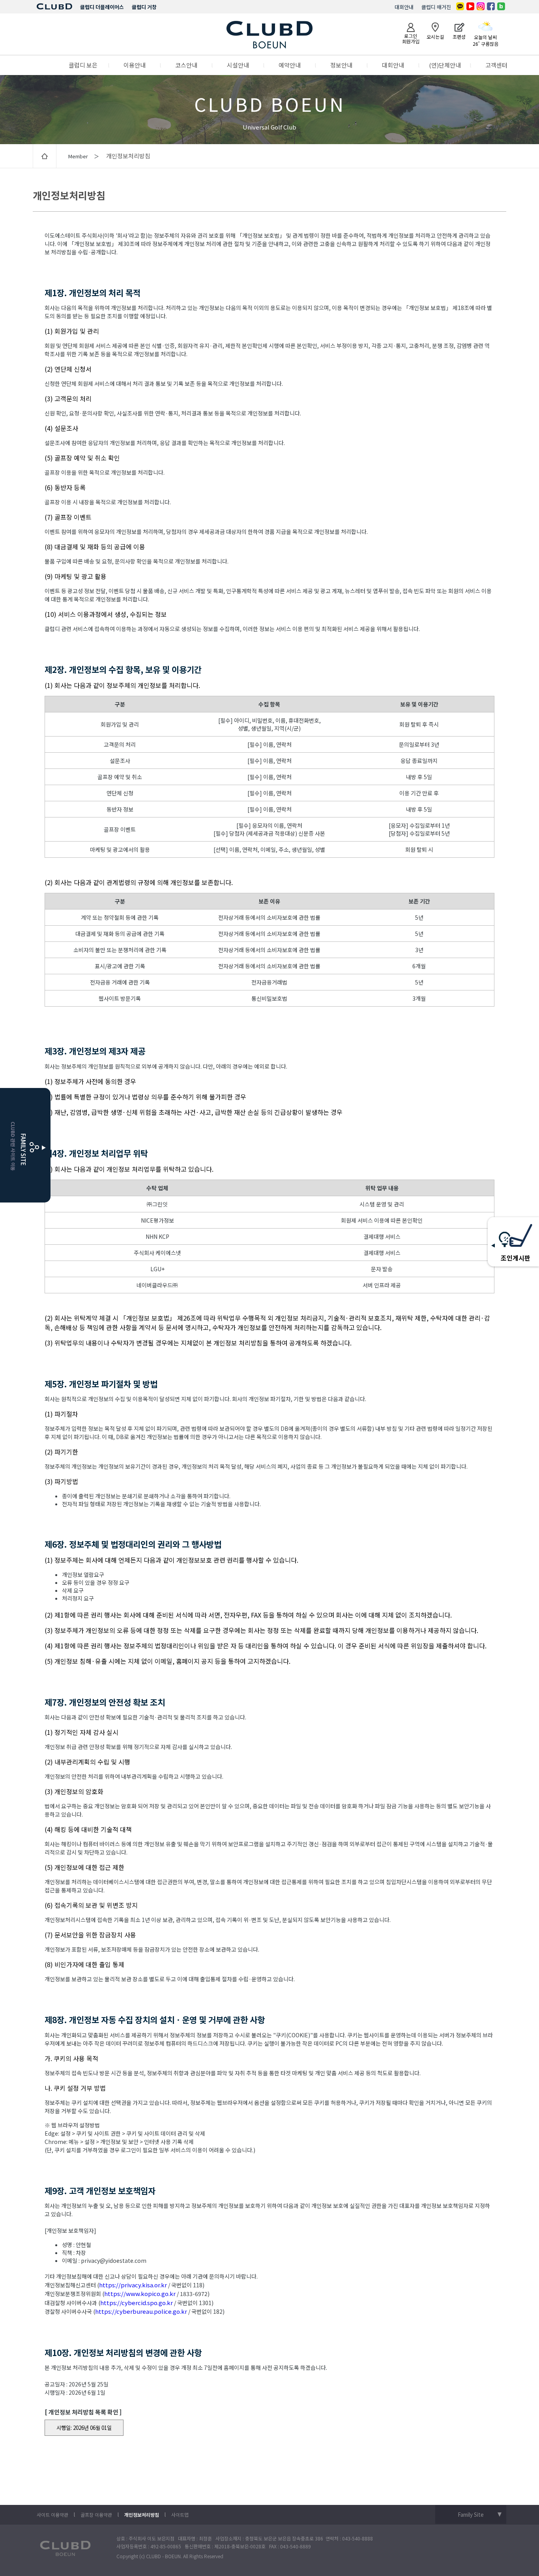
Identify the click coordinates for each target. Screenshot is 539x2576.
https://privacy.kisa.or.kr (133, 2285)
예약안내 (290, 65)
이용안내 (135, 65)
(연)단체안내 (445, 65)
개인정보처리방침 (142, 2515)
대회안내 (404, 7)
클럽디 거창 (144, 7)
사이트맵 (180, 2515)
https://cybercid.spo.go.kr (137, 2303)
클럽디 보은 (83, 65)
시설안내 (238, 65)
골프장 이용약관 (96, 2515)
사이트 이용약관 (52, 2515)
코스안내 (186, 65)
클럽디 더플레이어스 (102, 7)
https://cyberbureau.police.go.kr (141, 2311)
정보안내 (341, 65)
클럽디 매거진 (436, 7)
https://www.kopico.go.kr (140, 2293)
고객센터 (496, 65)
